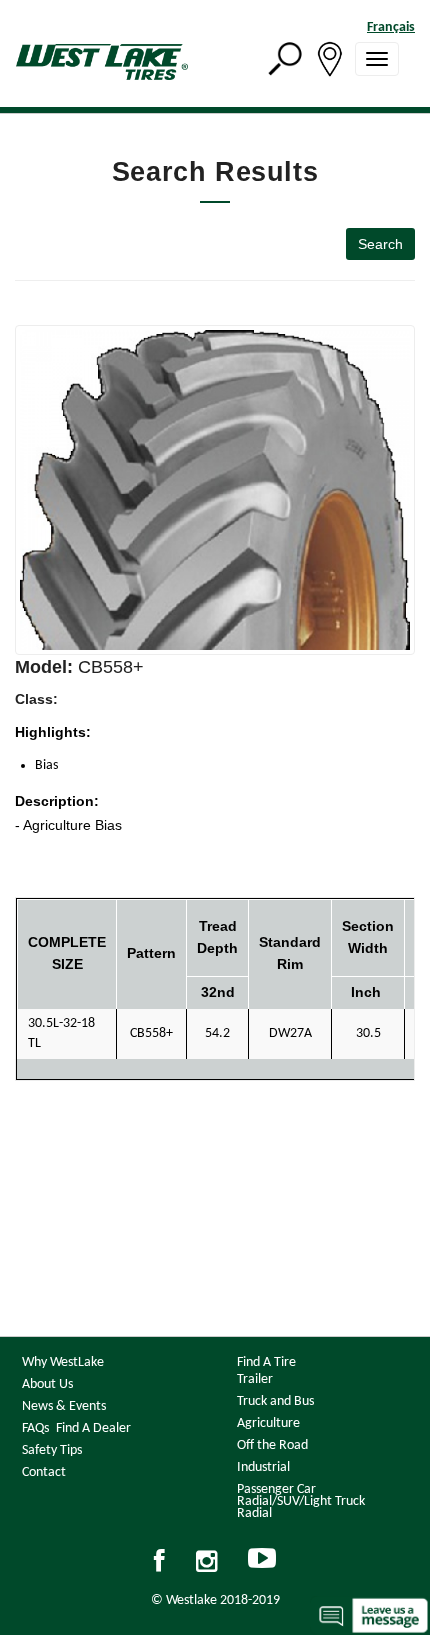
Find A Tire (266, 1362)
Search (380, 244)
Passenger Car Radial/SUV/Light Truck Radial (301, 1501)
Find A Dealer (93, 1428)
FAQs (35, 1428)
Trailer (255, 1379)
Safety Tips (52, 1450)
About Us (47, 1384)
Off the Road (272, 1445)
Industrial (263, 1467)
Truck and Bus (275, 1401)
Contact (44, 1472)
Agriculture (268, 1423)
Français (391, 27)
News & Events (64, 1406)
